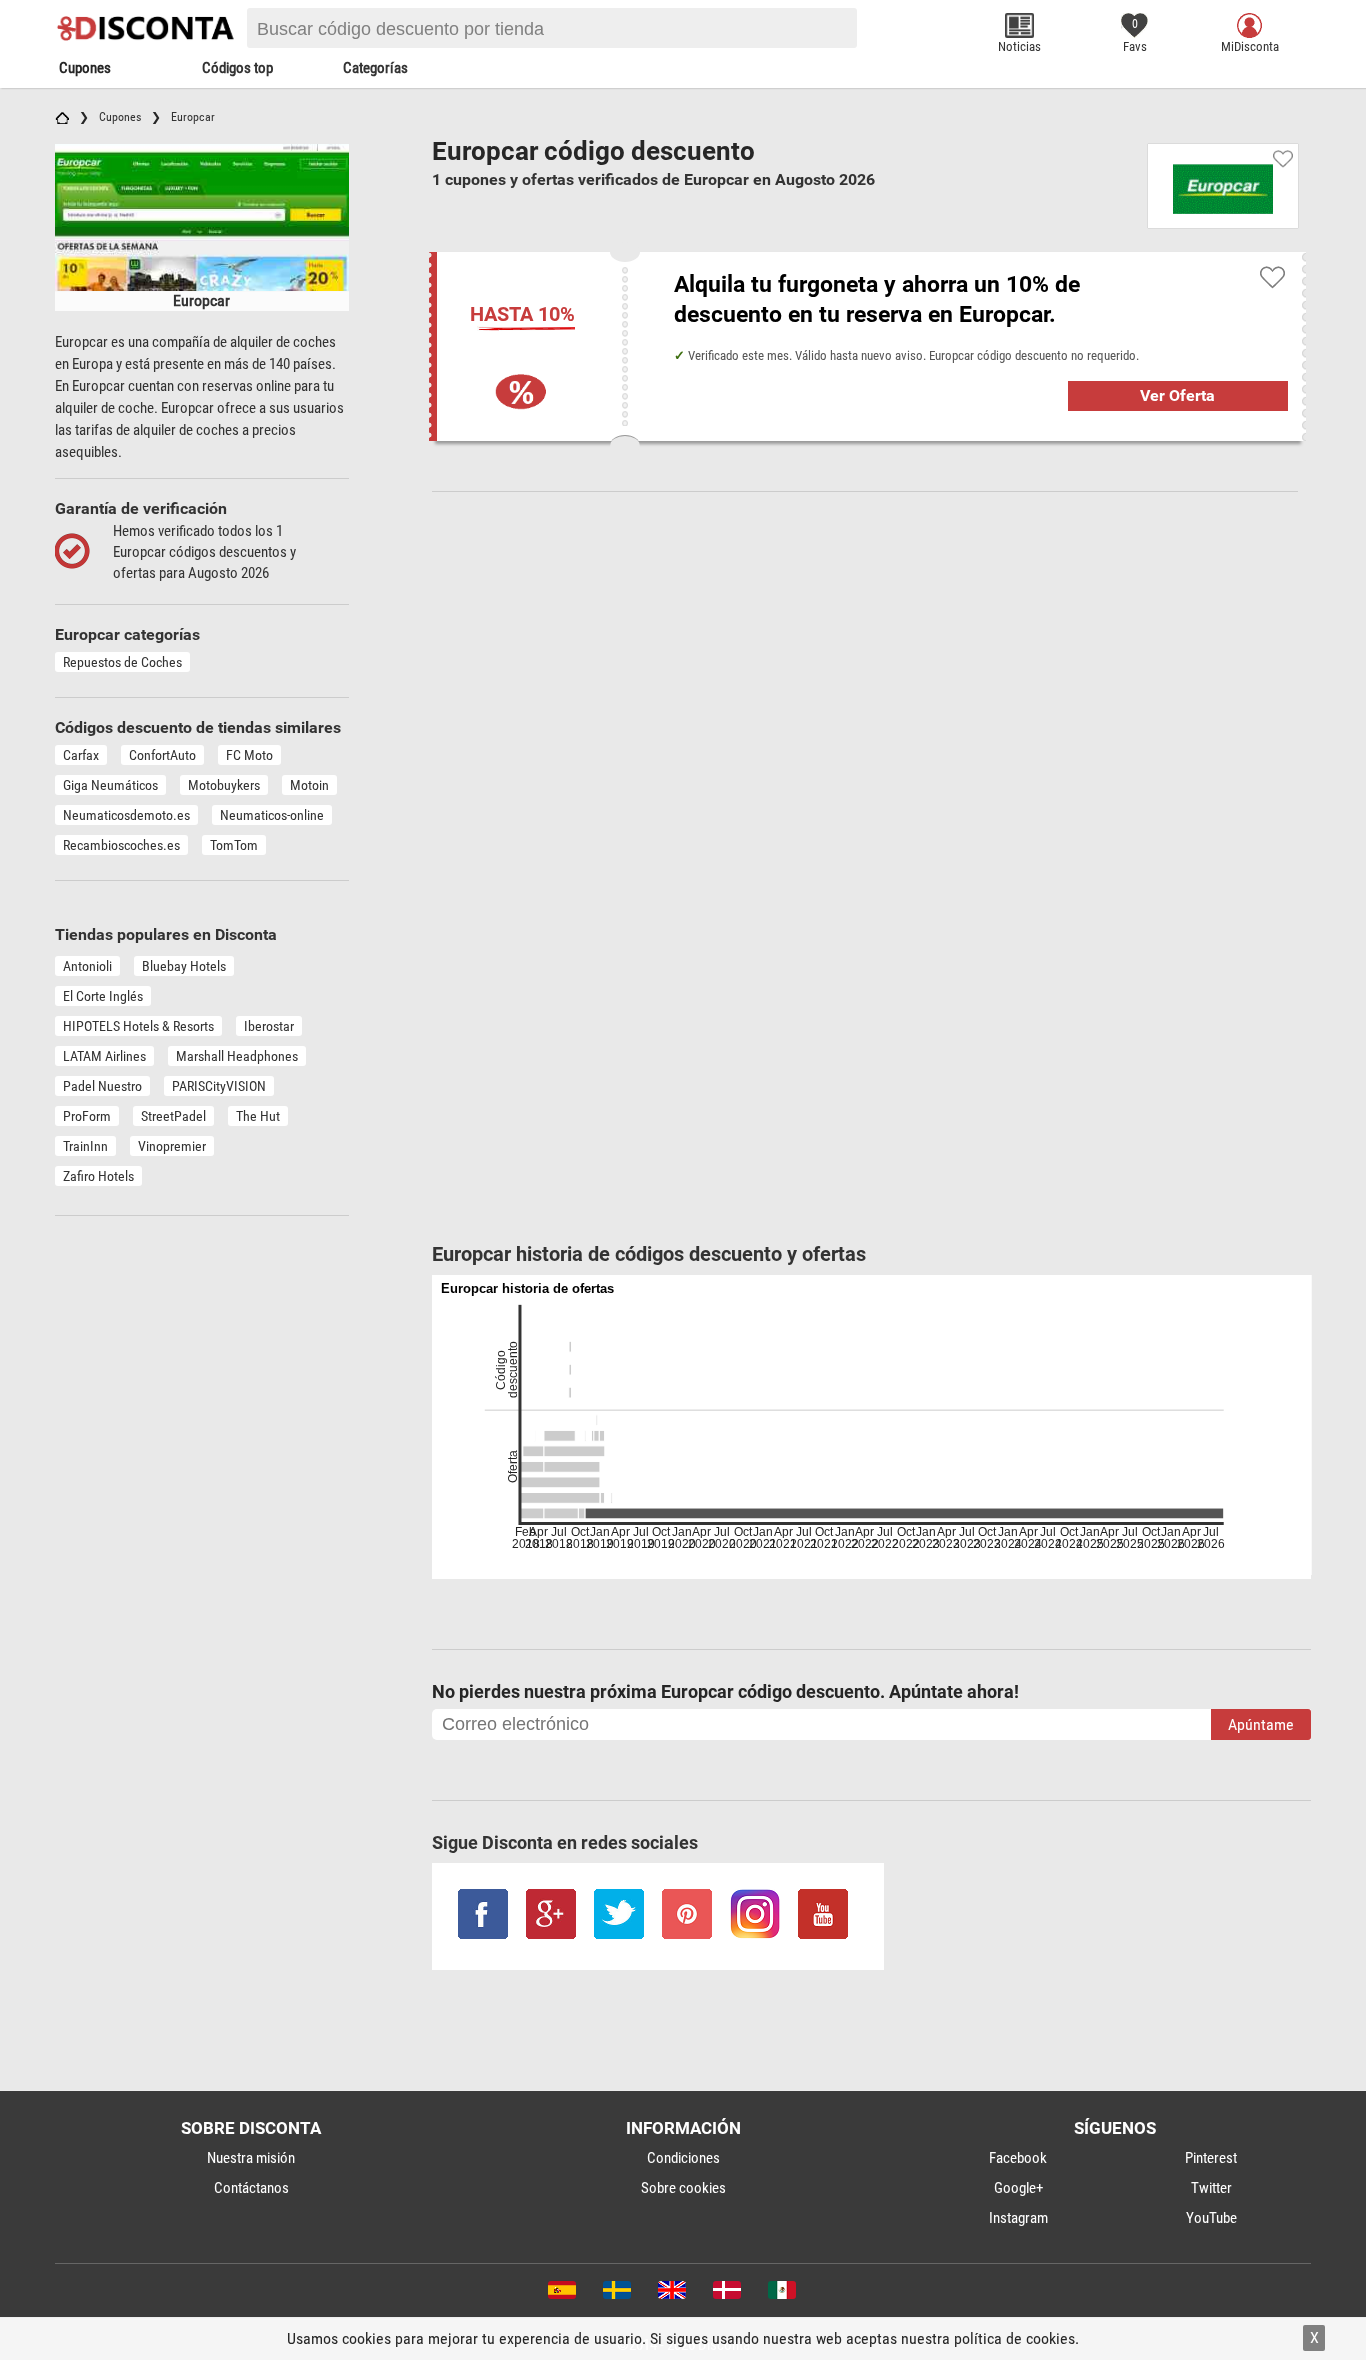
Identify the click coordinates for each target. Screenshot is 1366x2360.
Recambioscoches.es (121, 845)
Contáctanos (251, 2188)
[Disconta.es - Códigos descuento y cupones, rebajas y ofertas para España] (560, 2294)
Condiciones (683, 2158)
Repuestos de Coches (122, 662)
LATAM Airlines (104, 1056)
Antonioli (87, 966)
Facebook (1018, 2158)
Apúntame (1261, 1724)
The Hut (258, 1116)
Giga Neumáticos (110, 785)
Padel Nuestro (102, 1086)
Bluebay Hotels (184, 966)
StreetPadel (173, 1116)
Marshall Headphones (237, 1056)
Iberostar (269, 1026)
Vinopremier (172, 1146)
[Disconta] (149, 28)
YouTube (1211, 2218)
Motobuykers (224, 785)
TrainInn (85, 1146)
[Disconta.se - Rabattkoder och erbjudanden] (615, 2294)
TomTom (234, 845)
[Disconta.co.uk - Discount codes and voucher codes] (670, 2294)
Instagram (1018, 2218)
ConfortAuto (162, 755)
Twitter (1211, 2188)
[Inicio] (62, 117)
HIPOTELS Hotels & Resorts (138, 1026)
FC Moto (249, 755)
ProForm (87, 1116)
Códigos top (237, 68)
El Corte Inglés (103, 996)
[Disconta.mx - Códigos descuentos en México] (780, 2294)
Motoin (309, 785)
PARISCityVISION (219, 1086)
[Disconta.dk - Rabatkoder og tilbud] (725, 2294)
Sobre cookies (683, 2188)
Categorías (375, 68)
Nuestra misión (251, 2158)
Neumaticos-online (272, 815)
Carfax (81, 755)
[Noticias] (1019, 25)
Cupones (85, 68)
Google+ (1018, 2188)
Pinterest (1211, 2158)
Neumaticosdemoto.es (126, 815)
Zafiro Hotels (98, 1176)
